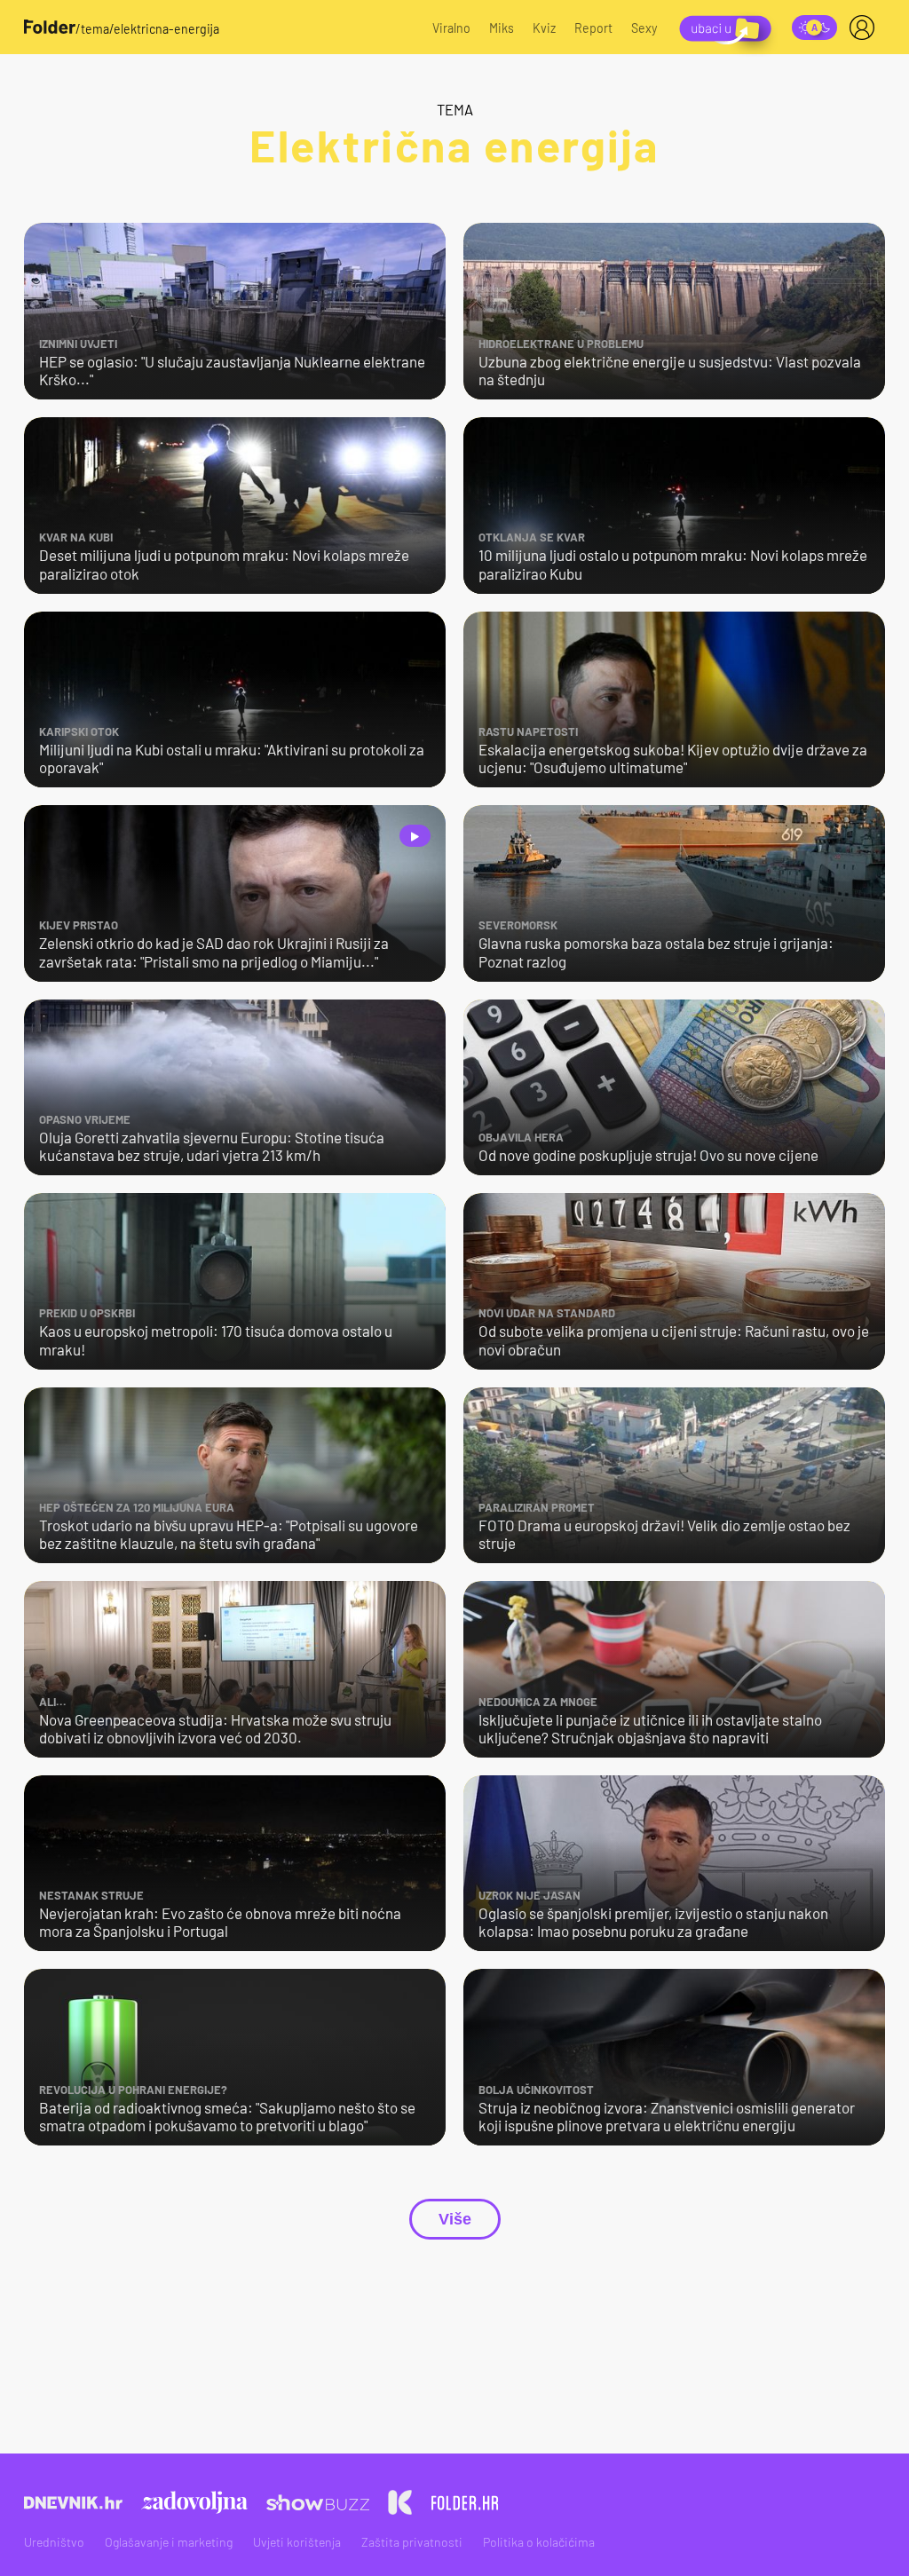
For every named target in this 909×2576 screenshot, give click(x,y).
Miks (502, 28)
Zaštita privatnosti (412, 2542)
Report (593, 28)
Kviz (544, 28)
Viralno (451, 28)
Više (455, 2219)
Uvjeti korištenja (297, 2542)
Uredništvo (54, 2542)
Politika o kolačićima (539, 2542)
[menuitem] (866, 28)
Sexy (644, 28)
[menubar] (866, 28)
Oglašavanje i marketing (169, 2542)
